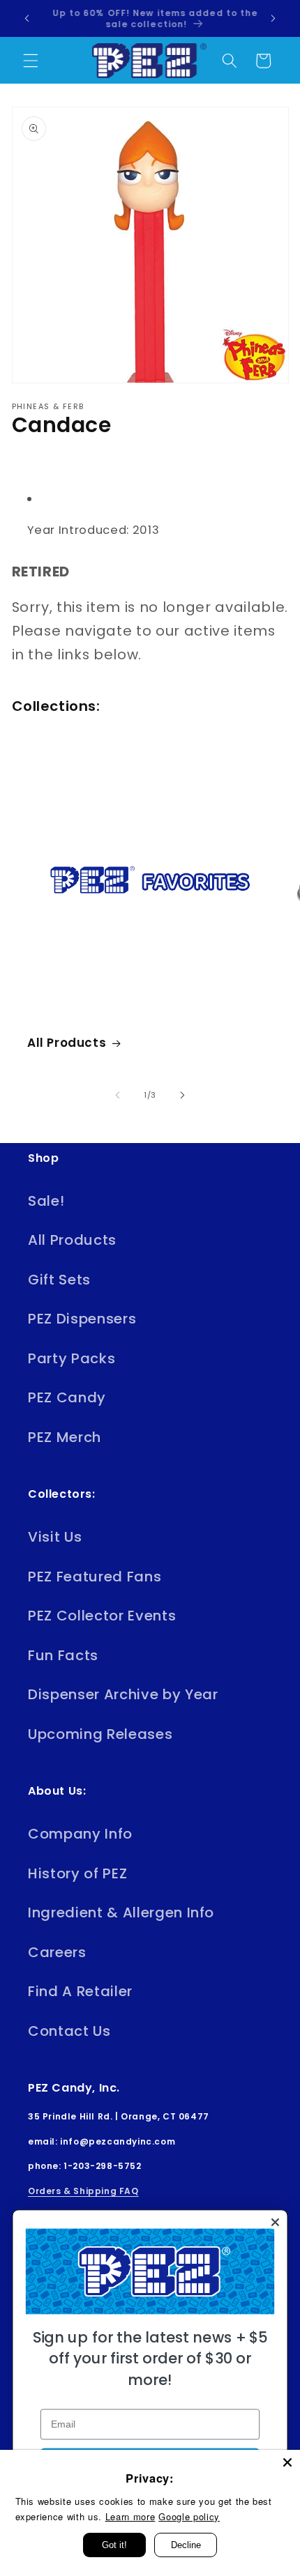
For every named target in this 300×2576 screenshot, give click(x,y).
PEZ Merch (65, 1437)
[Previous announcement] (27, 19)
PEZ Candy (67, 1397)
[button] (31, 61)
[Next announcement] (273, 19)
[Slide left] (118, 1095)
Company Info (80, 1834)
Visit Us (55, 1537)
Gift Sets (59, 1280)
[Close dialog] (275, 2222)
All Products (67, 1043)
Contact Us (69, 2031)
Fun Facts (63, 1655)
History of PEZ (77, 1873)
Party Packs (72, 1358)
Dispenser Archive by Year (123, 1694)
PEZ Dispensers (82, 1319)
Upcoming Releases (100, 1734)
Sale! (46, 1201)
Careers (57, 1952)
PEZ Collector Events (102, 1616)
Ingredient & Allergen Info (121, 1912)
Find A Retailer (80, 1991)
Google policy (189, 2516)
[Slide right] (182, 1095)
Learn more (130, 2516)
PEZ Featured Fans (95, 1577)
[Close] (287, 2462)
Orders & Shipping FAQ (83, 2191)
